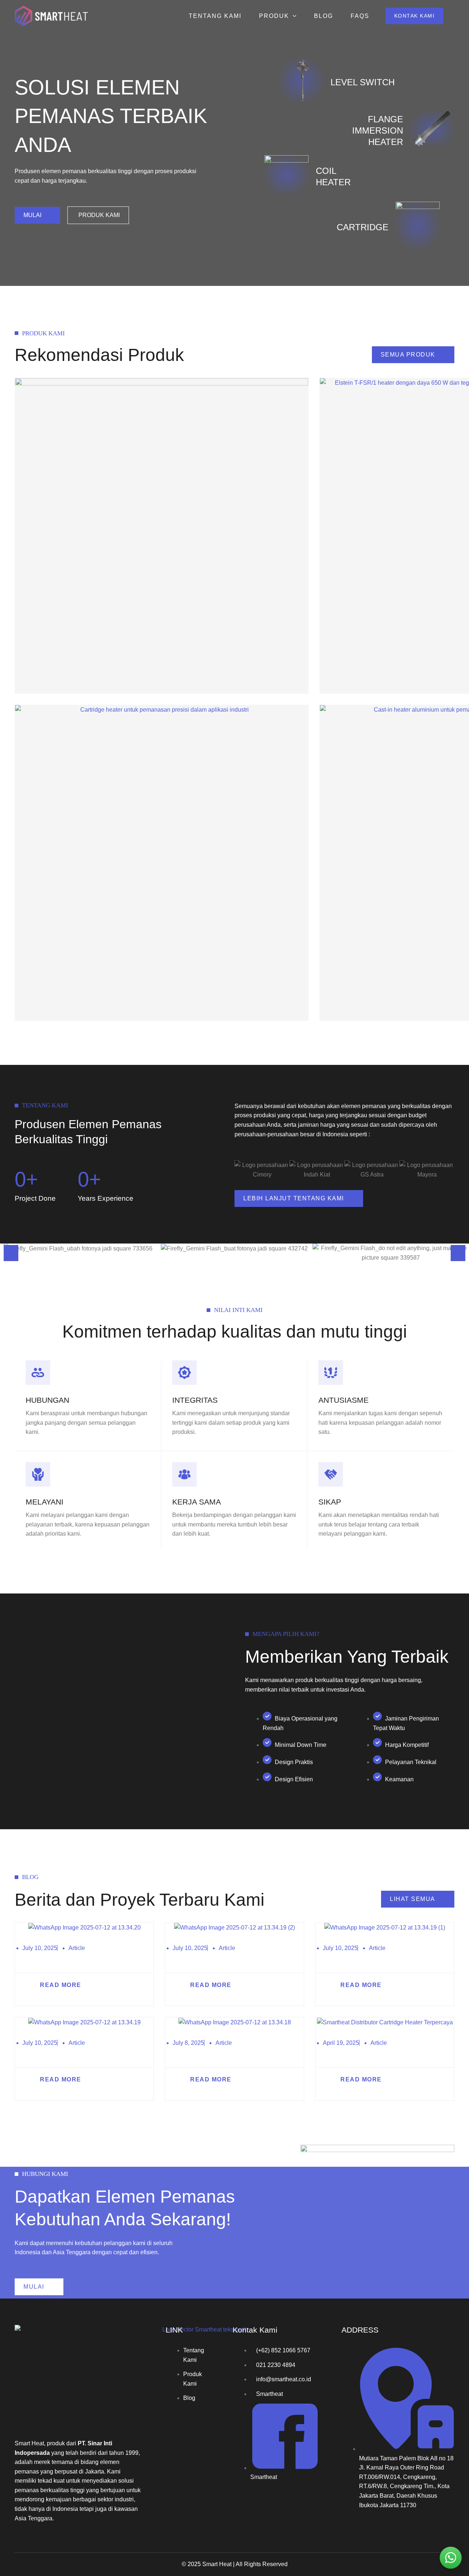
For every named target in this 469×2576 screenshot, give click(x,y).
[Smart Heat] (51, 16)
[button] (415, 16)
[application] (293, 16)
